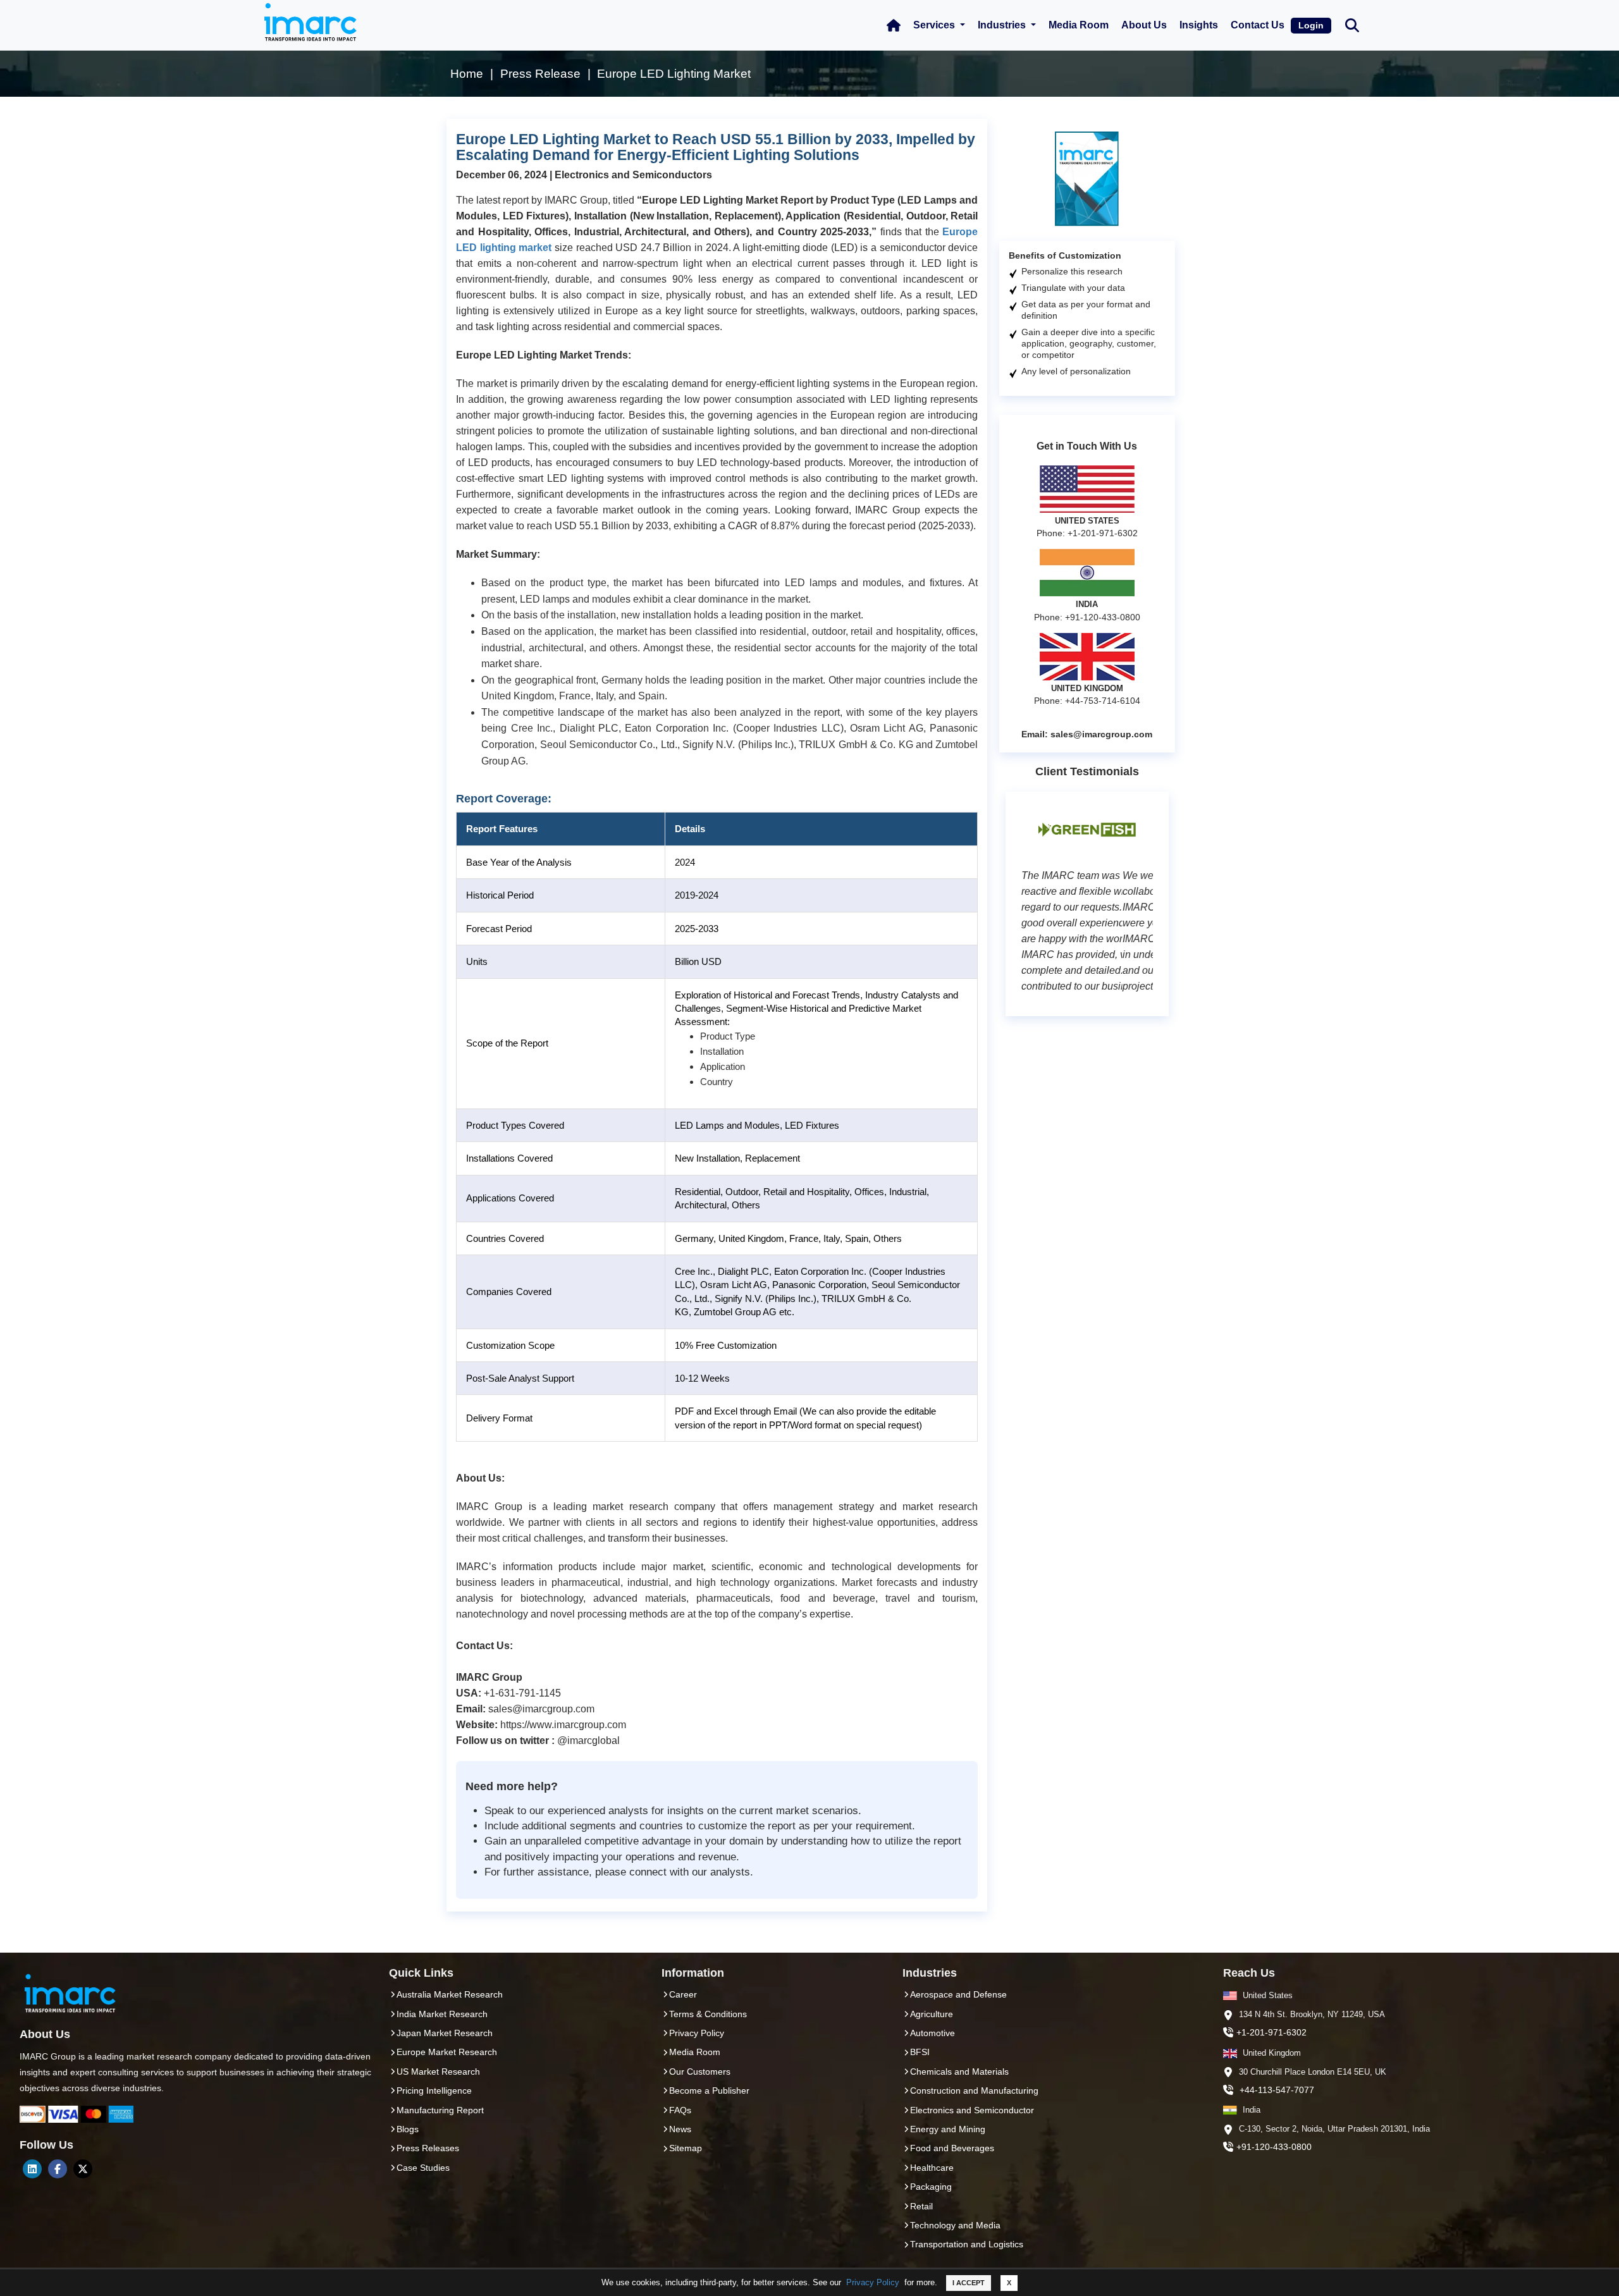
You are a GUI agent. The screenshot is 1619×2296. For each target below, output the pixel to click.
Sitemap (686, 2148)
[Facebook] (58, 2169)
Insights (1199, 25)
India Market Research (442, 2014)
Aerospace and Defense (958, 1994)
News (680, 2129)
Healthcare (932, 2168)
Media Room (1079, 25)
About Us (1144, 25)
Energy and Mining (948, 2129)
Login (1311, 25)
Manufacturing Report (440, 2110)
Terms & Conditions (708, 2014)
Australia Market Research (450, 1994)
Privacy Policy (873, 2282)
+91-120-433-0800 (1274, 2147)
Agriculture (932, 2014)
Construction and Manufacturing (974, 2090)
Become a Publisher (709, 2090)
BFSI (920, 2052)
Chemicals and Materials (959, 2072)
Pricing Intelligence (434, 2090)
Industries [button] (1003, 25)
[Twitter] (83, 2169)
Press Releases (428, 2148)
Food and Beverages (952, 2148)
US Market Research (438, 2072)
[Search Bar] (1352, 24)
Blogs (408, 2129)
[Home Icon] (894, 25)
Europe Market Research (447, 2052)
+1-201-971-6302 (1271, 2032)
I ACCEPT (969, 2283)
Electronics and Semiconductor (972, 2110)
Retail (921, 2206)
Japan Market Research (445, 2033)
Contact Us (1258, 25)
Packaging (931, 2187)
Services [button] (935, 25)
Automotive (933, 2033)
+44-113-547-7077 (1277, 2090)
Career (683, 1994)
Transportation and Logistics (967, 2244)
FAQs (680, 2110)
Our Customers (700, 2072)
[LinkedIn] (32, 2169)
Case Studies (423, 2168)
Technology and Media (955, 2225)
